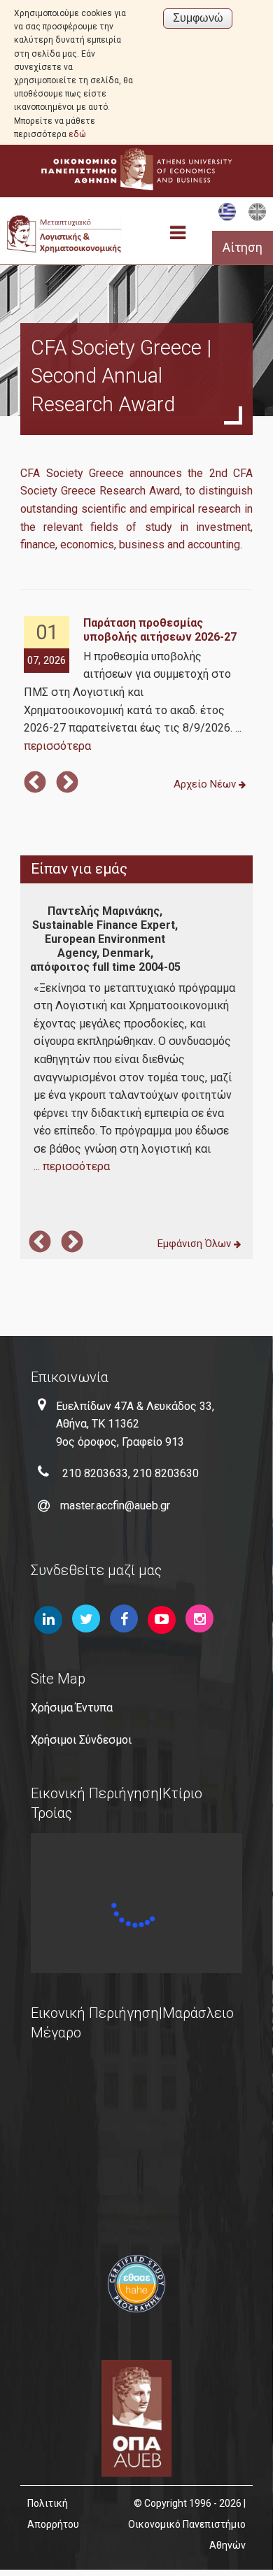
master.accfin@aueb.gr (115, 1506)
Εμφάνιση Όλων (196, 1244)
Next (67, 783)
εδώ (77, 134)
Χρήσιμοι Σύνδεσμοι (81, 1740)
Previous (35, 783)
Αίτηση (243, 248)
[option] (136, 686)
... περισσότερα (72, 1166)
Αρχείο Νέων (206, 784)
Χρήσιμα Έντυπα (72, 1708)
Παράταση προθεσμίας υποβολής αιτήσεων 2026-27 (160, 630)
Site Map (58, 1679)
